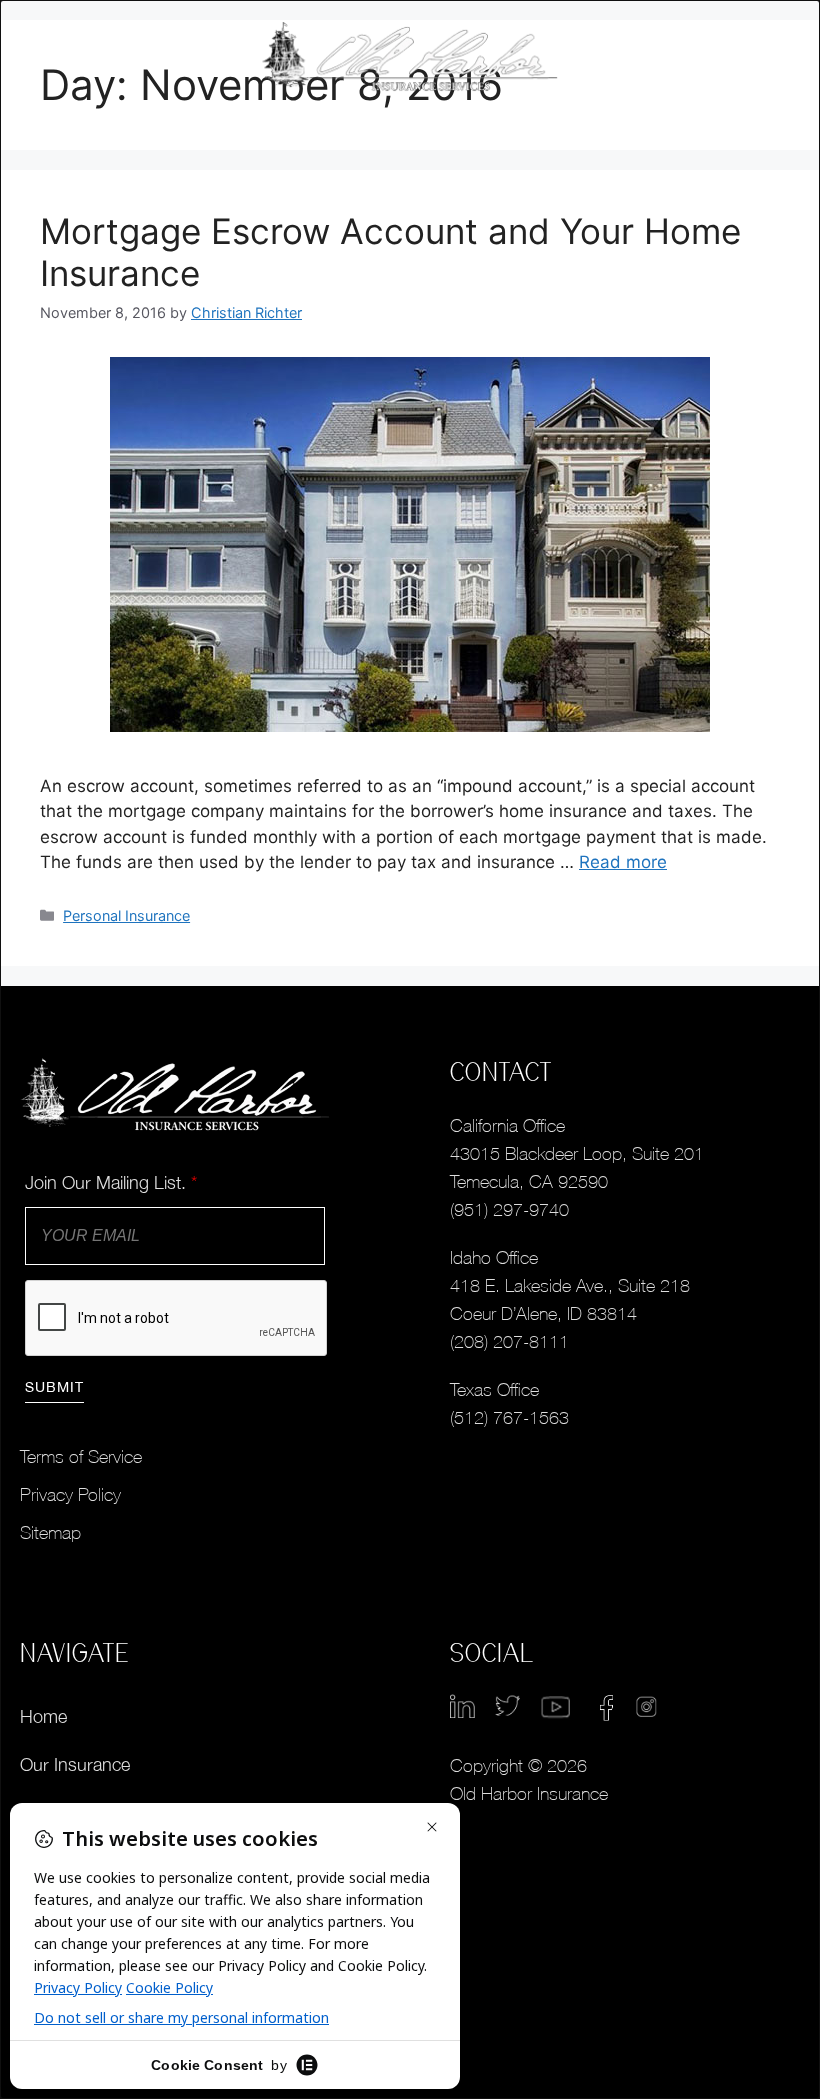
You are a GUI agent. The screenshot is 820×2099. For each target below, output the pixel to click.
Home (43, 1716)
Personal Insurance (126, 915)
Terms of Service (81, 1456)
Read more (623, 862)
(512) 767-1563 (509, 1417)
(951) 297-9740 (509, 1209)
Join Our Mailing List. (111, 1182)
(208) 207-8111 (509, 1341)
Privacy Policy (70, 1494)
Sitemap (50, 1532)
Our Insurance (75, 1764)
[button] (758, 57)
